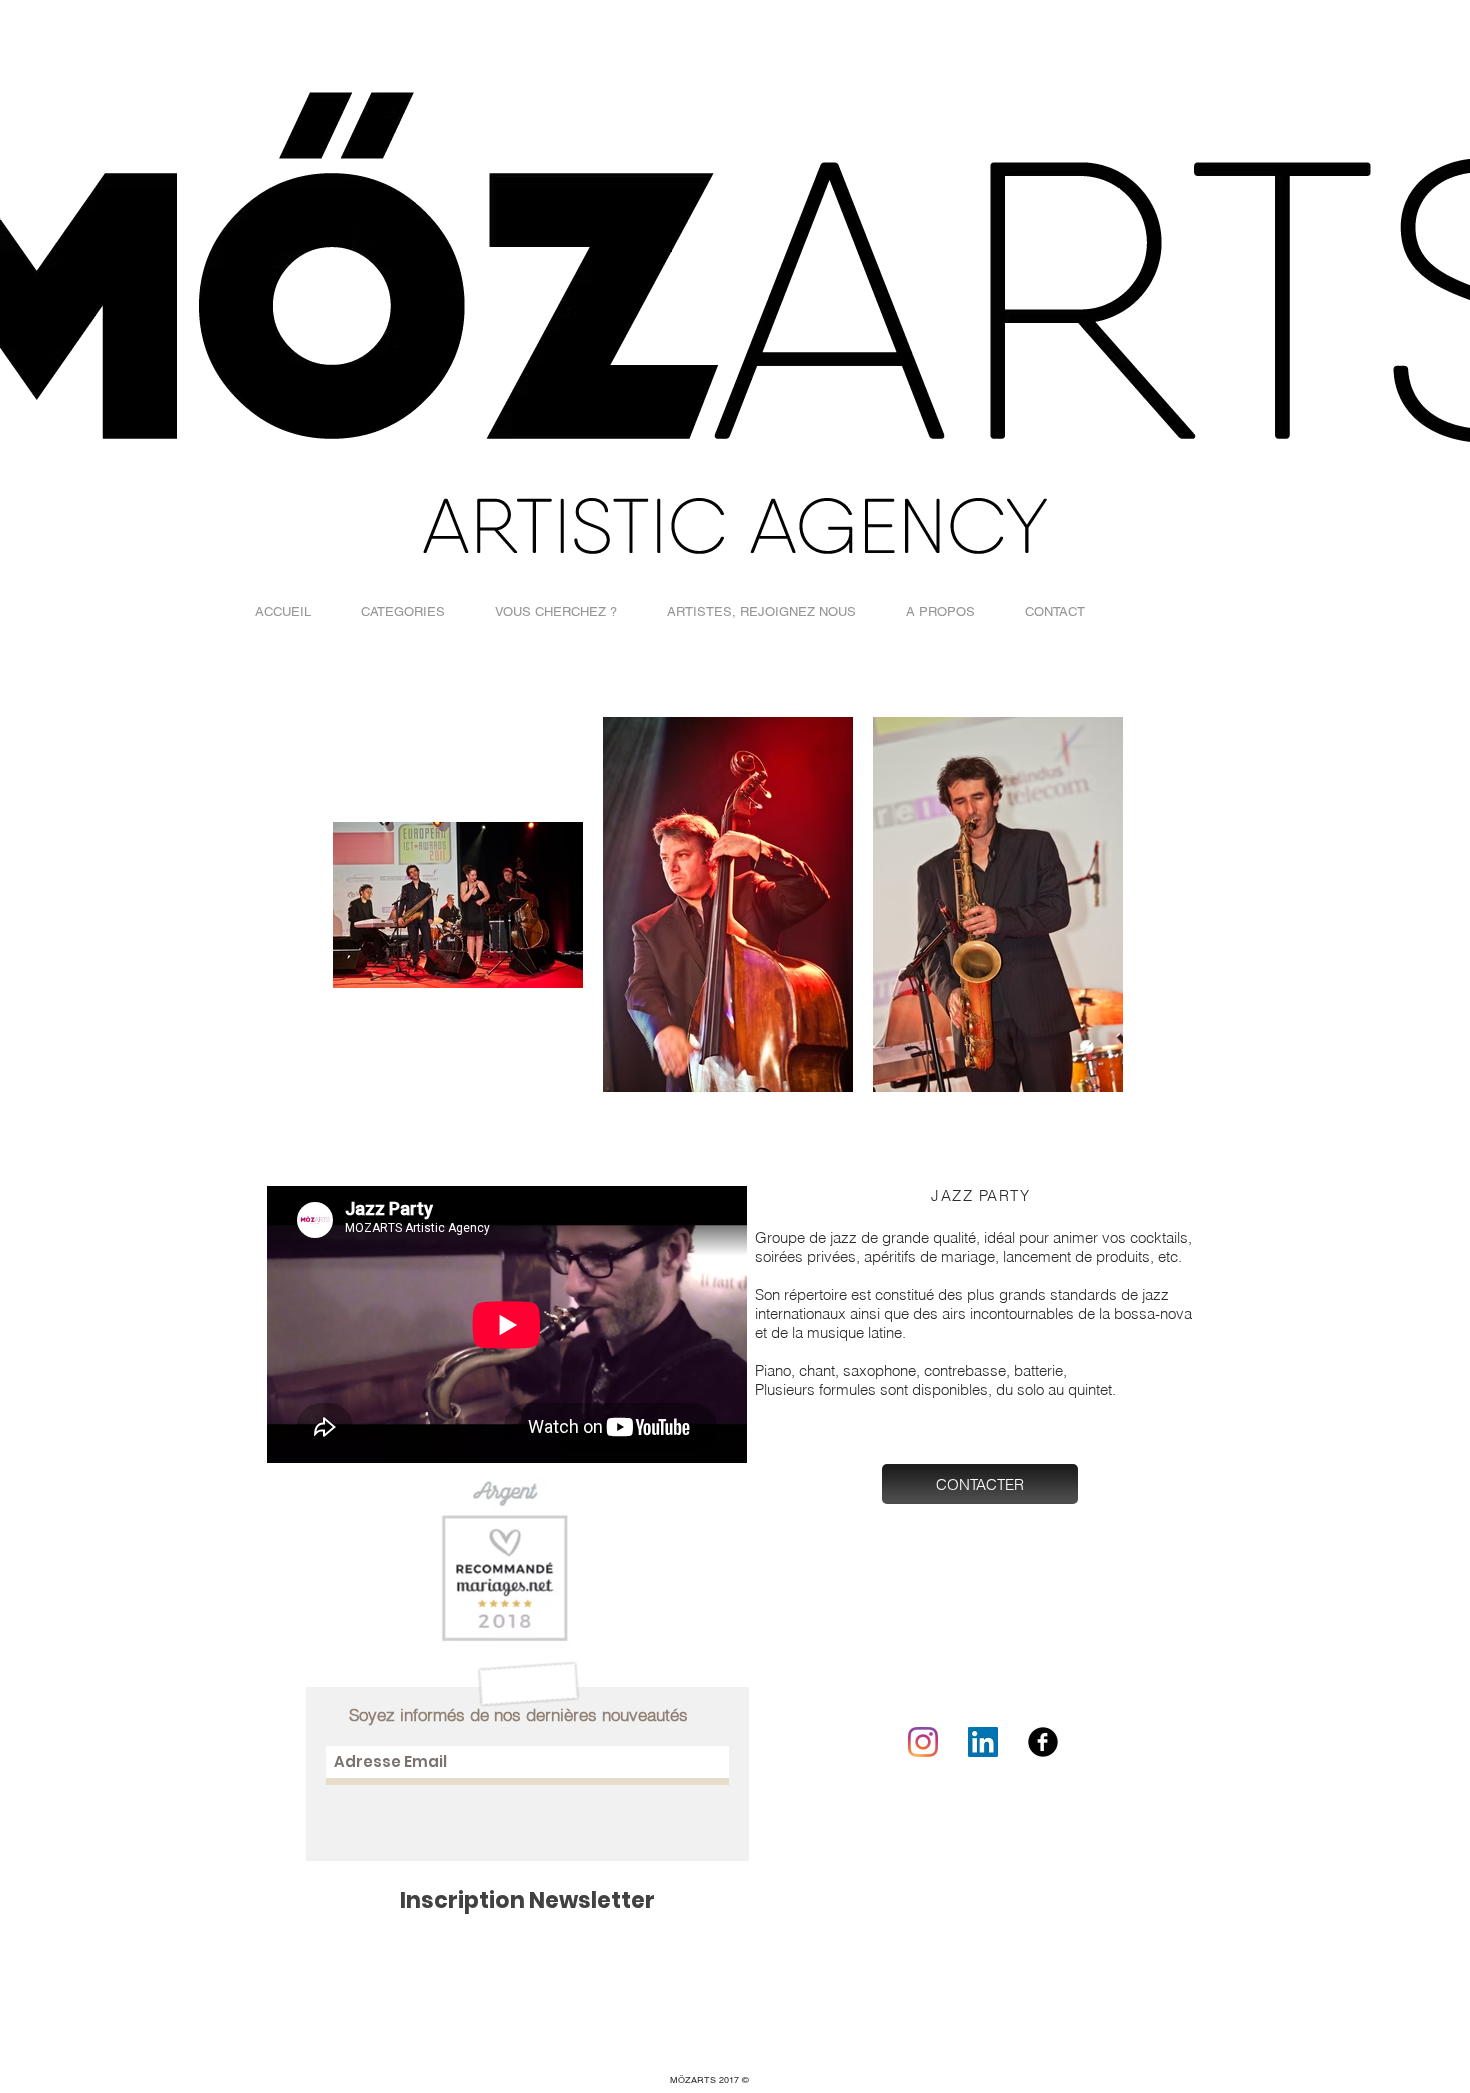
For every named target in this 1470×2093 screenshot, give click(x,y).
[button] (403, 611)
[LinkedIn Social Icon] (983, 1742)
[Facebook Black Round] (1043, 1742)
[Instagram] (923, 1742)
